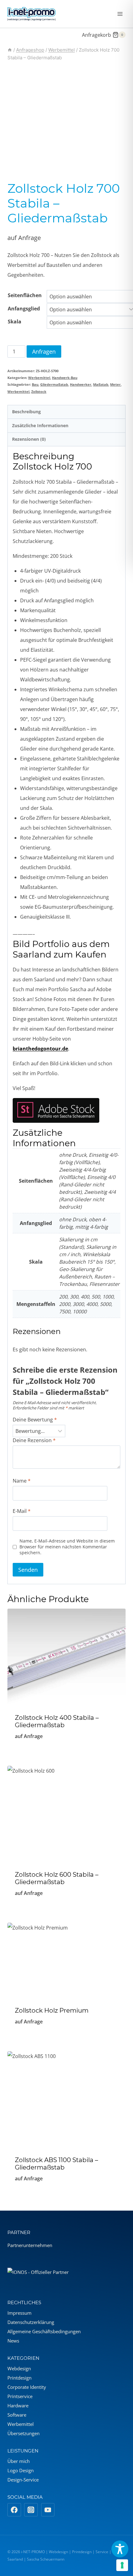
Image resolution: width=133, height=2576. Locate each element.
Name (22, 1481)
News (13, 2341)
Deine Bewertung (35, 1420)
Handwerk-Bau (65, 378)
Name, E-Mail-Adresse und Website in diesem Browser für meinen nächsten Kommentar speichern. (67, 1547)
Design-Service (23, 2480)
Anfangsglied (24, 309)
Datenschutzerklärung (31, 2322)
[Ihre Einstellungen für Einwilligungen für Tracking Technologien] (122, 2565)
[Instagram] (31, 2510)
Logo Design (21, 2470)
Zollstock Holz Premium (52, 2010)
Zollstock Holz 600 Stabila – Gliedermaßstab (57, 1878)
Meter (115, 384)
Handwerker (81, 384)
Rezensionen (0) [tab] (29, 439)
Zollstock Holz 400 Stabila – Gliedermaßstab (57, 1721)
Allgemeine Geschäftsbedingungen (44, 2331)
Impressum (19, 2313)
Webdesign (19, 2368)
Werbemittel (39, 378)
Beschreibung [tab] (26, 412)
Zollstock (39, 391)
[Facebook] (14, 2510)
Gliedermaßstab (54, 384)
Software (17, 2415)
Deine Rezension (34, 1440)
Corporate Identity (27, 2387)
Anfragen (44, 351)
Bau (35, 384)
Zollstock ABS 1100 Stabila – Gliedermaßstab (56, 2164)
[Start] (10, 50)
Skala (15, 322)
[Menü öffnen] (120, 14)
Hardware (18, 2406)
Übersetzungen (24, 2433)
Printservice (20, 2396)
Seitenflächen (25, 295)
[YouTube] (48, 2510)
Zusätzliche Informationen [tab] (40, 425)
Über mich (19, 2461)
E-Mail (22, 1511)
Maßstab (101, 384)
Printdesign (19, 2378)
